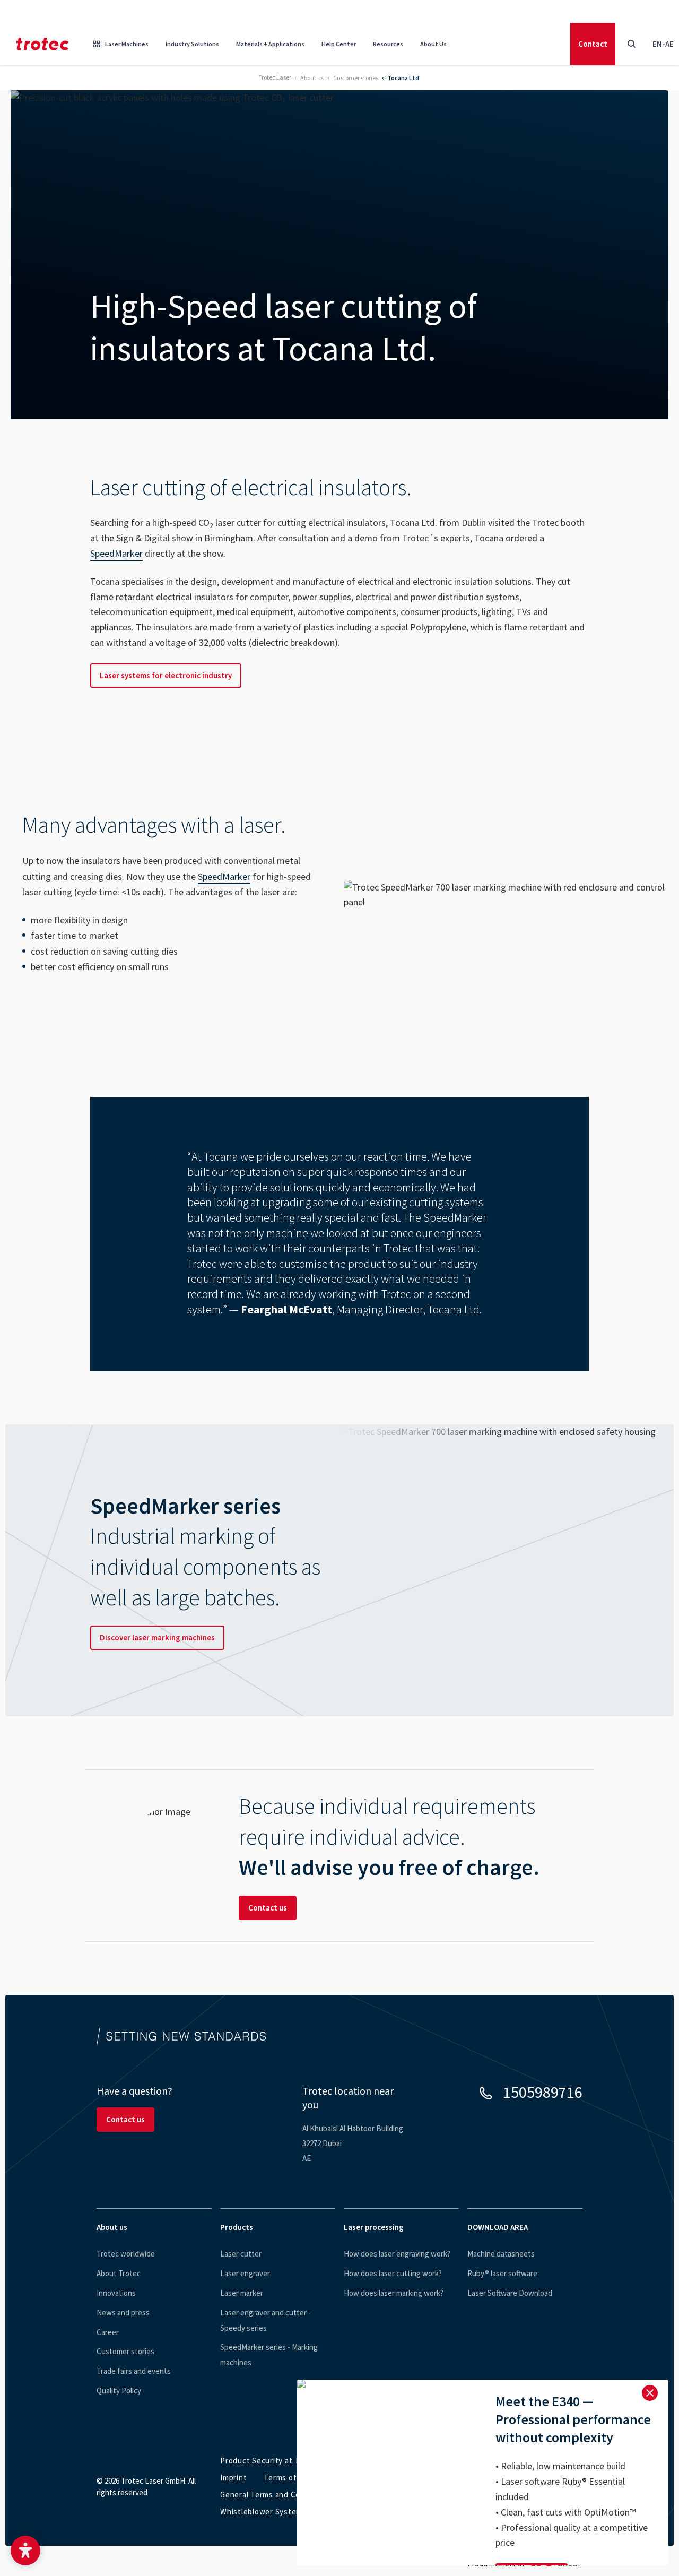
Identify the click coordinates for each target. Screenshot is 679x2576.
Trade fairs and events (134, 2371)
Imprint (233, 2478)
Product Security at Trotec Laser (281, 2461)
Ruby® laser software (502, 2273)
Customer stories (125, 2351)
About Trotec (119, 2273)
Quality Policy (119, 2391)
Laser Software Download (510, 2293)
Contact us (268, 1908)
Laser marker (242, 2293)
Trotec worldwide (126, 2254)
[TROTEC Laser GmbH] (42, 44)
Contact (593, 44)
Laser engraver (245, 2273)
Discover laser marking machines (157, 1637)
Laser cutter (241, 2254)
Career (108, 2332)
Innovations (116, 2293)
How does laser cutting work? (393, 2273)
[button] (25, 2551)
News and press (123, 2313)
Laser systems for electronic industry (166, 675)
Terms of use (288, 2478)
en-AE (663, 44)
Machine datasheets (501, 2254)
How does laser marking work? (394, 2293)
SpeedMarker (116, 553)
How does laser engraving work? (397, 2254)
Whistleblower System (261, 2512)
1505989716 (543, 2092)
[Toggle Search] (631, 44)
